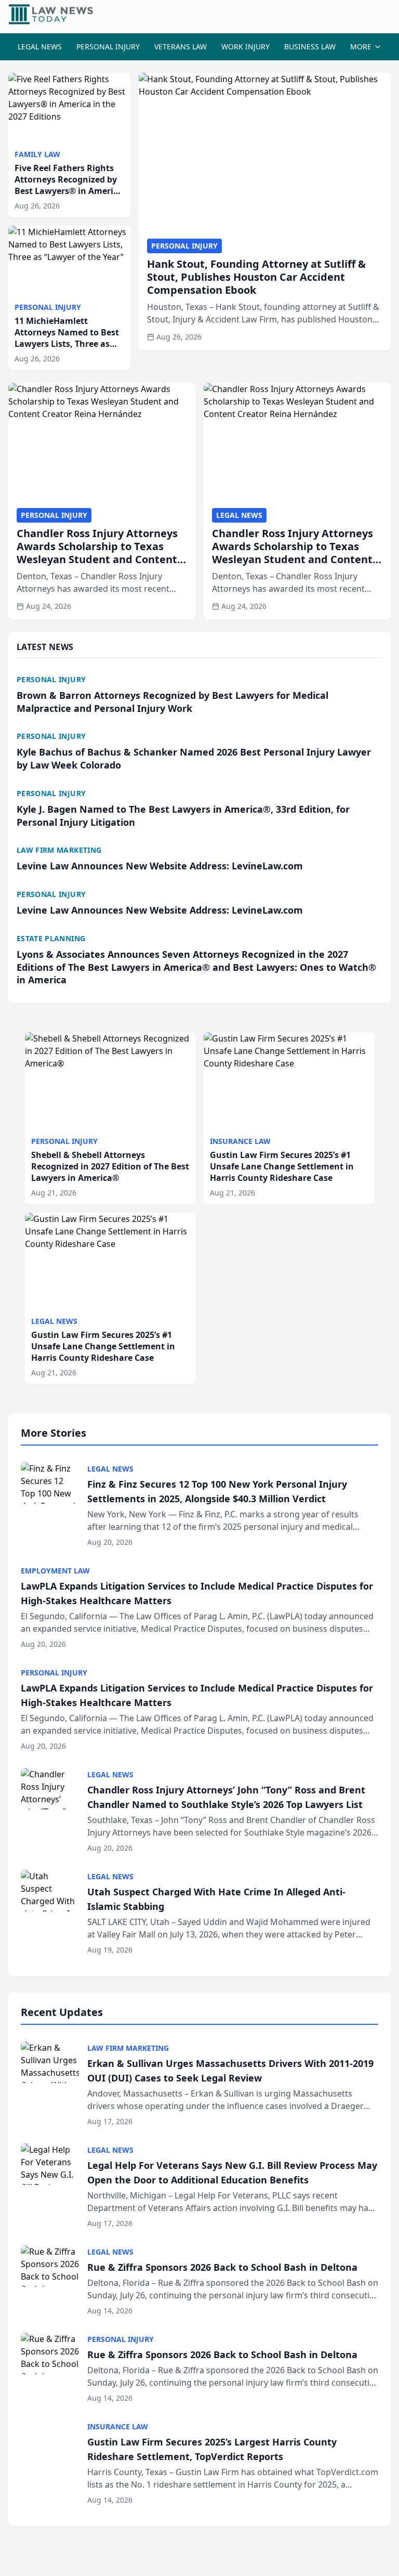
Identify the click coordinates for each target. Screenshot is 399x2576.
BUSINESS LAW (310, 47)
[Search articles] (385, 15)
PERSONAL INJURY (108, 47)
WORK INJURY (245, 47)
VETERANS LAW (181, 47)
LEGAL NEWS (40, 47)
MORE (361, 47)
